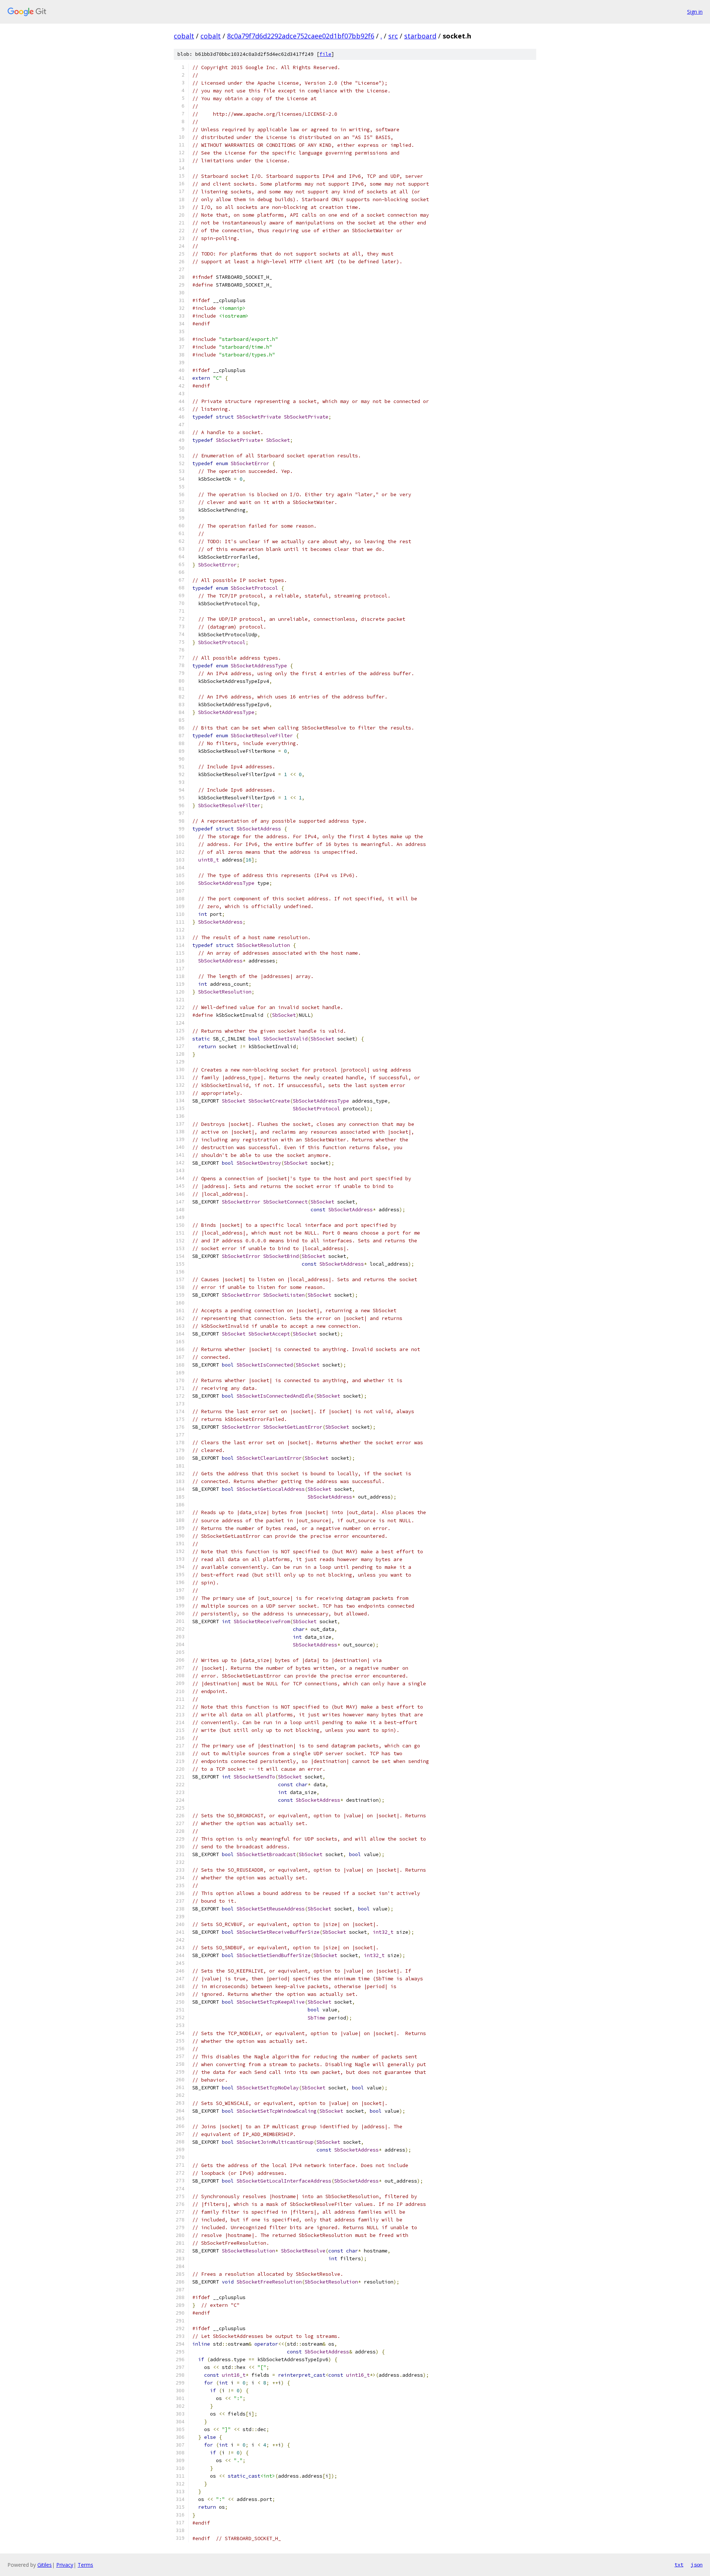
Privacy (65, 2565)
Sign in (695, 12)
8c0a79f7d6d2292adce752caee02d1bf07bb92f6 (301, 36)
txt (679, 2565)
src (393, 36)
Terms (85, 2565)
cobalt (184, 36)
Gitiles (45, 2565)
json (697, 2565)
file (325, 54)
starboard (420, 36)
